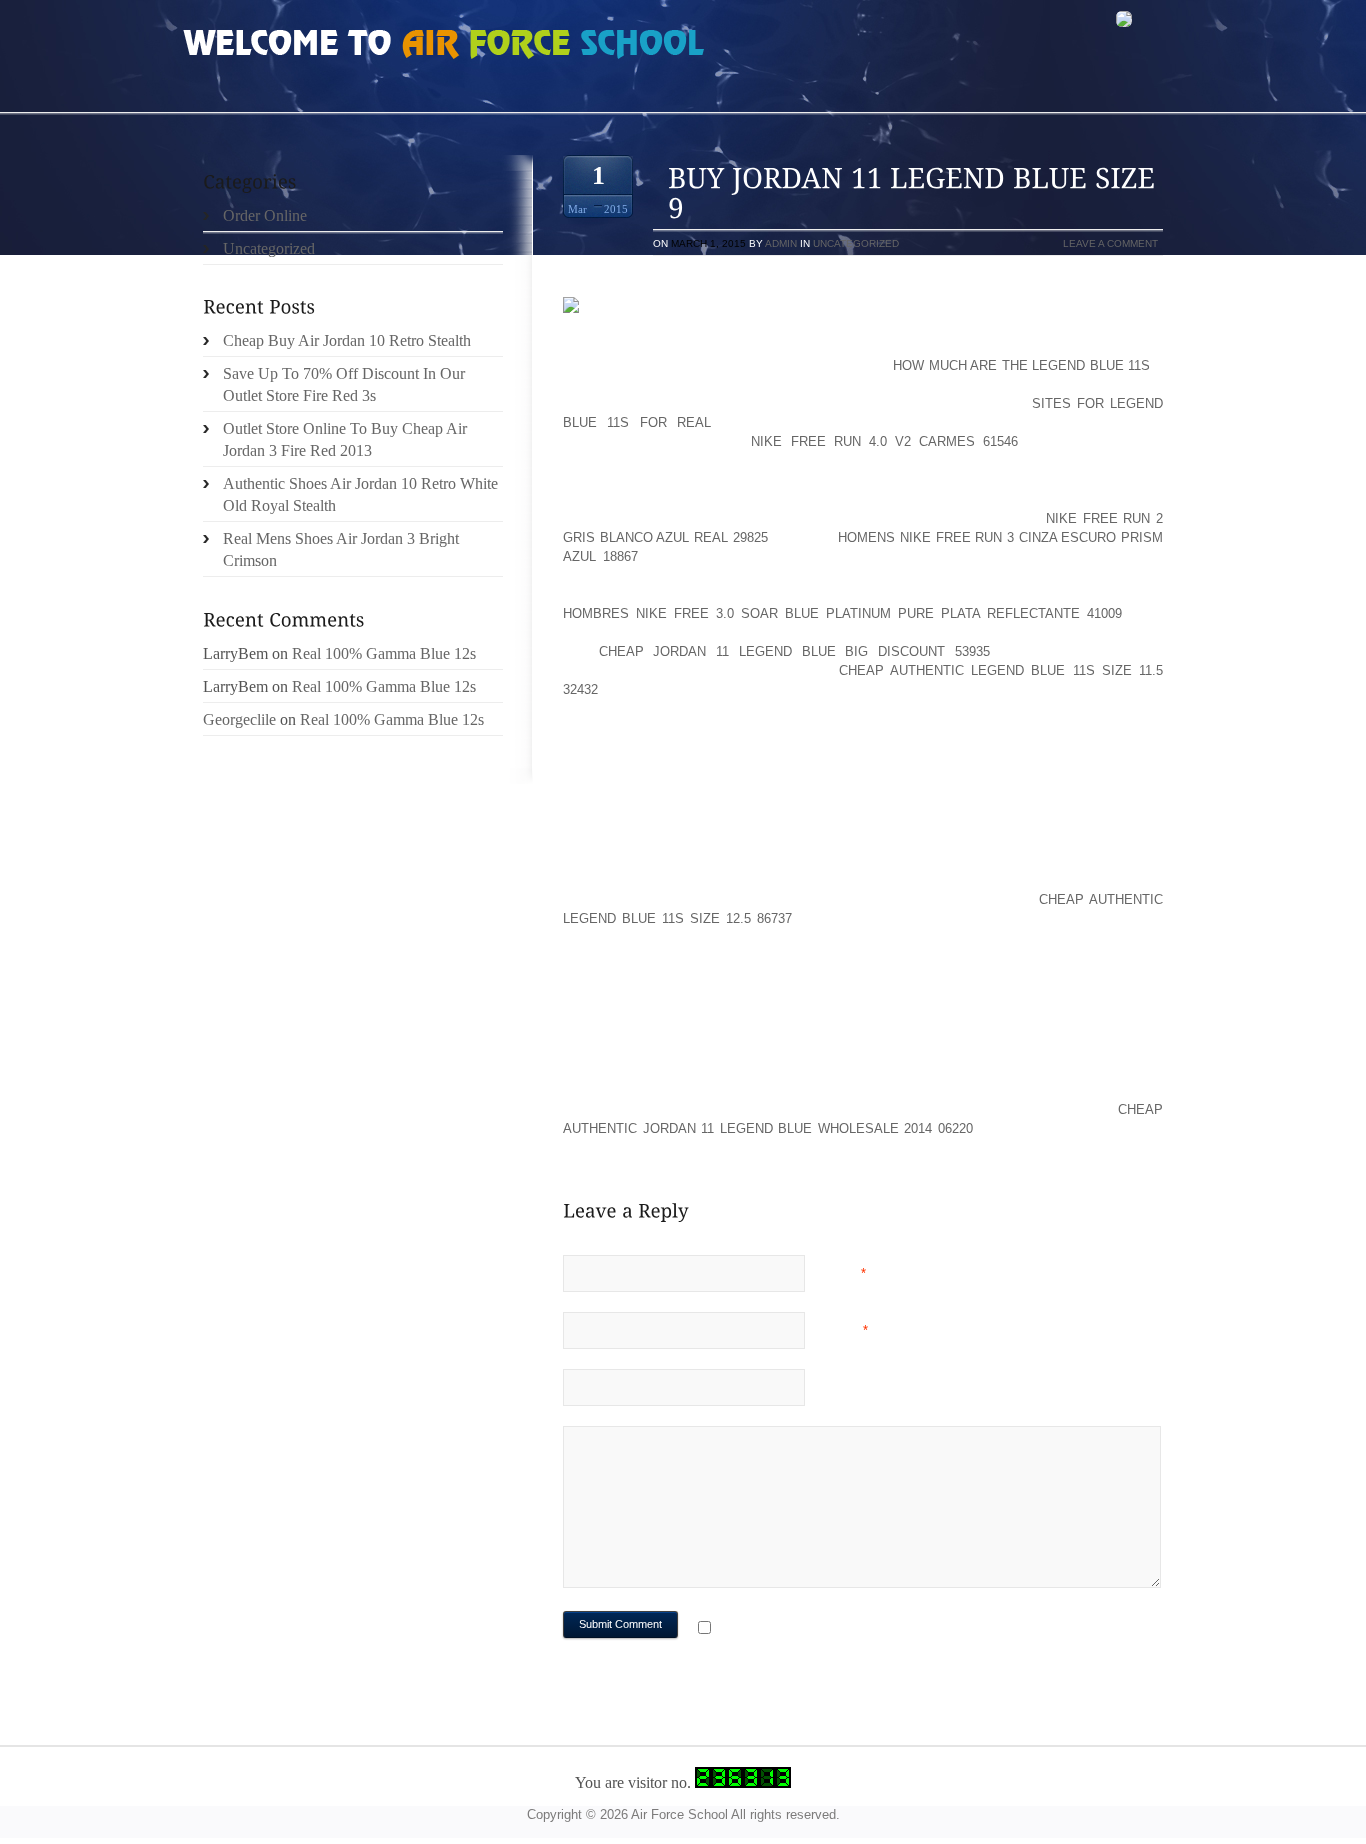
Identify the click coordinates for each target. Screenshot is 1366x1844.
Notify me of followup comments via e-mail (876, 1629)
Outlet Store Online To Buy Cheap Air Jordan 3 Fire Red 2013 (345, 439)
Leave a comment (1110, 243)
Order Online (265, 215)
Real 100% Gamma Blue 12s (384, 653)
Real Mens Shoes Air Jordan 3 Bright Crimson (341, 549)
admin (781, 243)
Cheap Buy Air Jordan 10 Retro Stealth (347, 340)
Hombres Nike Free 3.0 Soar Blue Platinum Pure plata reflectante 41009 (842, 613)
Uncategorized (856, 243)
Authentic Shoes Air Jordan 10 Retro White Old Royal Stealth (360, 494)
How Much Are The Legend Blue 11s (1021, 365)
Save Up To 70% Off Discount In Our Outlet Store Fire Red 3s (344, 384)
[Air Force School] (333, 46)
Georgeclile (239, 719)
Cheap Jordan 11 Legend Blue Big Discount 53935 (794, 651)
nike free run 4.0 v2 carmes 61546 (884, 441)
